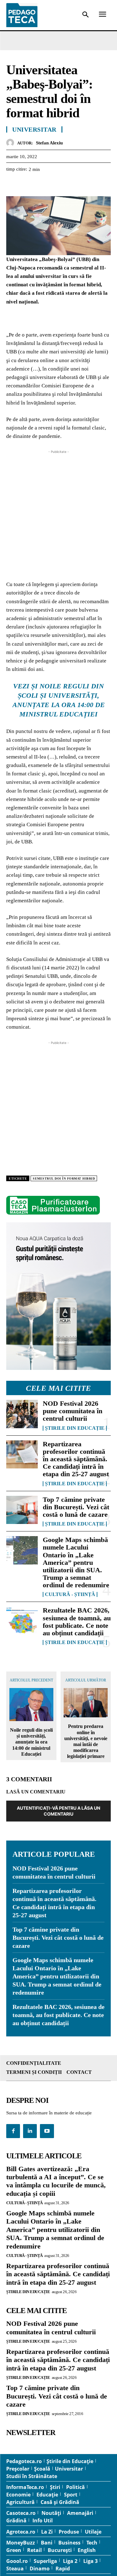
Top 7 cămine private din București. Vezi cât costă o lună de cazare (76, 1507)
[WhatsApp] (56, 185)
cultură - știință (70, 1594)
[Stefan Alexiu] (12, 143)
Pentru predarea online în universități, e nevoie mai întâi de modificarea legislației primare (86, 1741)
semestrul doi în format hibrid (64, 1179)
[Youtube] (47, 2131)
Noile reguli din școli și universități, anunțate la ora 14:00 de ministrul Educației (31, 1742)
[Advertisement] (58, 514)
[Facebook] (12, 185)
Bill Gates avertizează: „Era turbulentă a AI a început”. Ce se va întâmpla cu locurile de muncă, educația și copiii (56, 2181)
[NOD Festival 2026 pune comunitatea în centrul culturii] (22, 1414)
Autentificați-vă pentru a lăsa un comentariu (58, 1811)
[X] (27, 185)
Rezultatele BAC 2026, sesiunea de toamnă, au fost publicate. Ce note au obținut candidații (77, 1622)
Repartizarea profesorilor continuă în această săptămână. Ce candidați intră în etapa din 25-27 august (76, 1459)
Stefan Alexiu (49, 143)
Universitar (34, 129)
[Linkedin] (70, 185)
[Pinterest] (41, 185)
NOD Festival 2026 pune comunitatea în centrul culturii (73, 1411)
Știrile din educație (75, 1428)
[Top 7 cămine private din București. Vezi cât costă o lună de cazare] (22, 1510)
